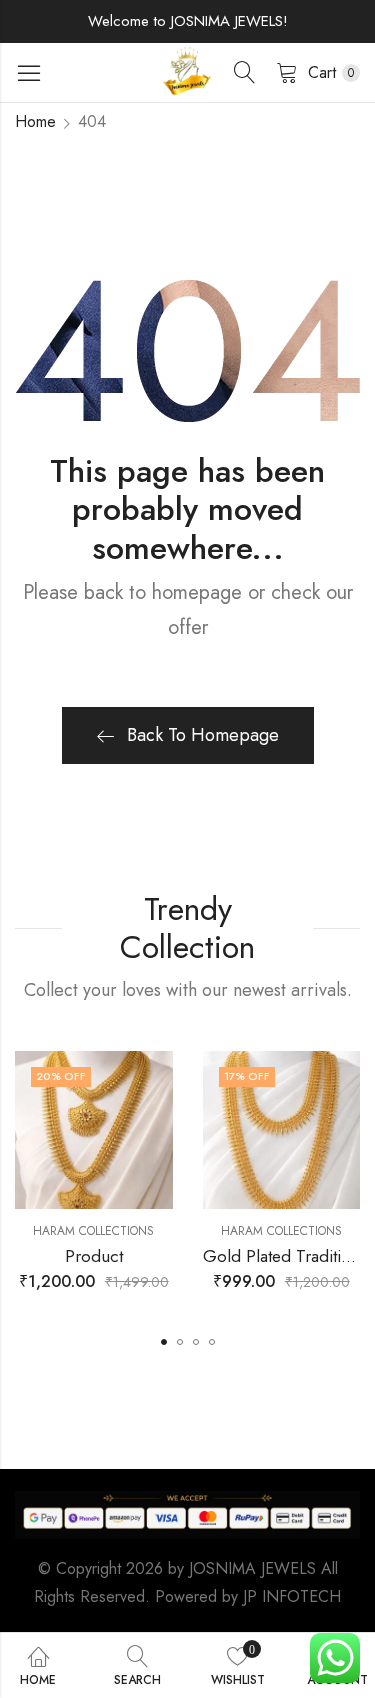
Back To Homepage (203, 735)
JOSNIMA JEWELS (252, 1568)
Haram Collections (93, 1231)
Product (94, 1256)
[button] (164, 1342)
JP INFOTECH (292, 1596)
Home (35, 121)
